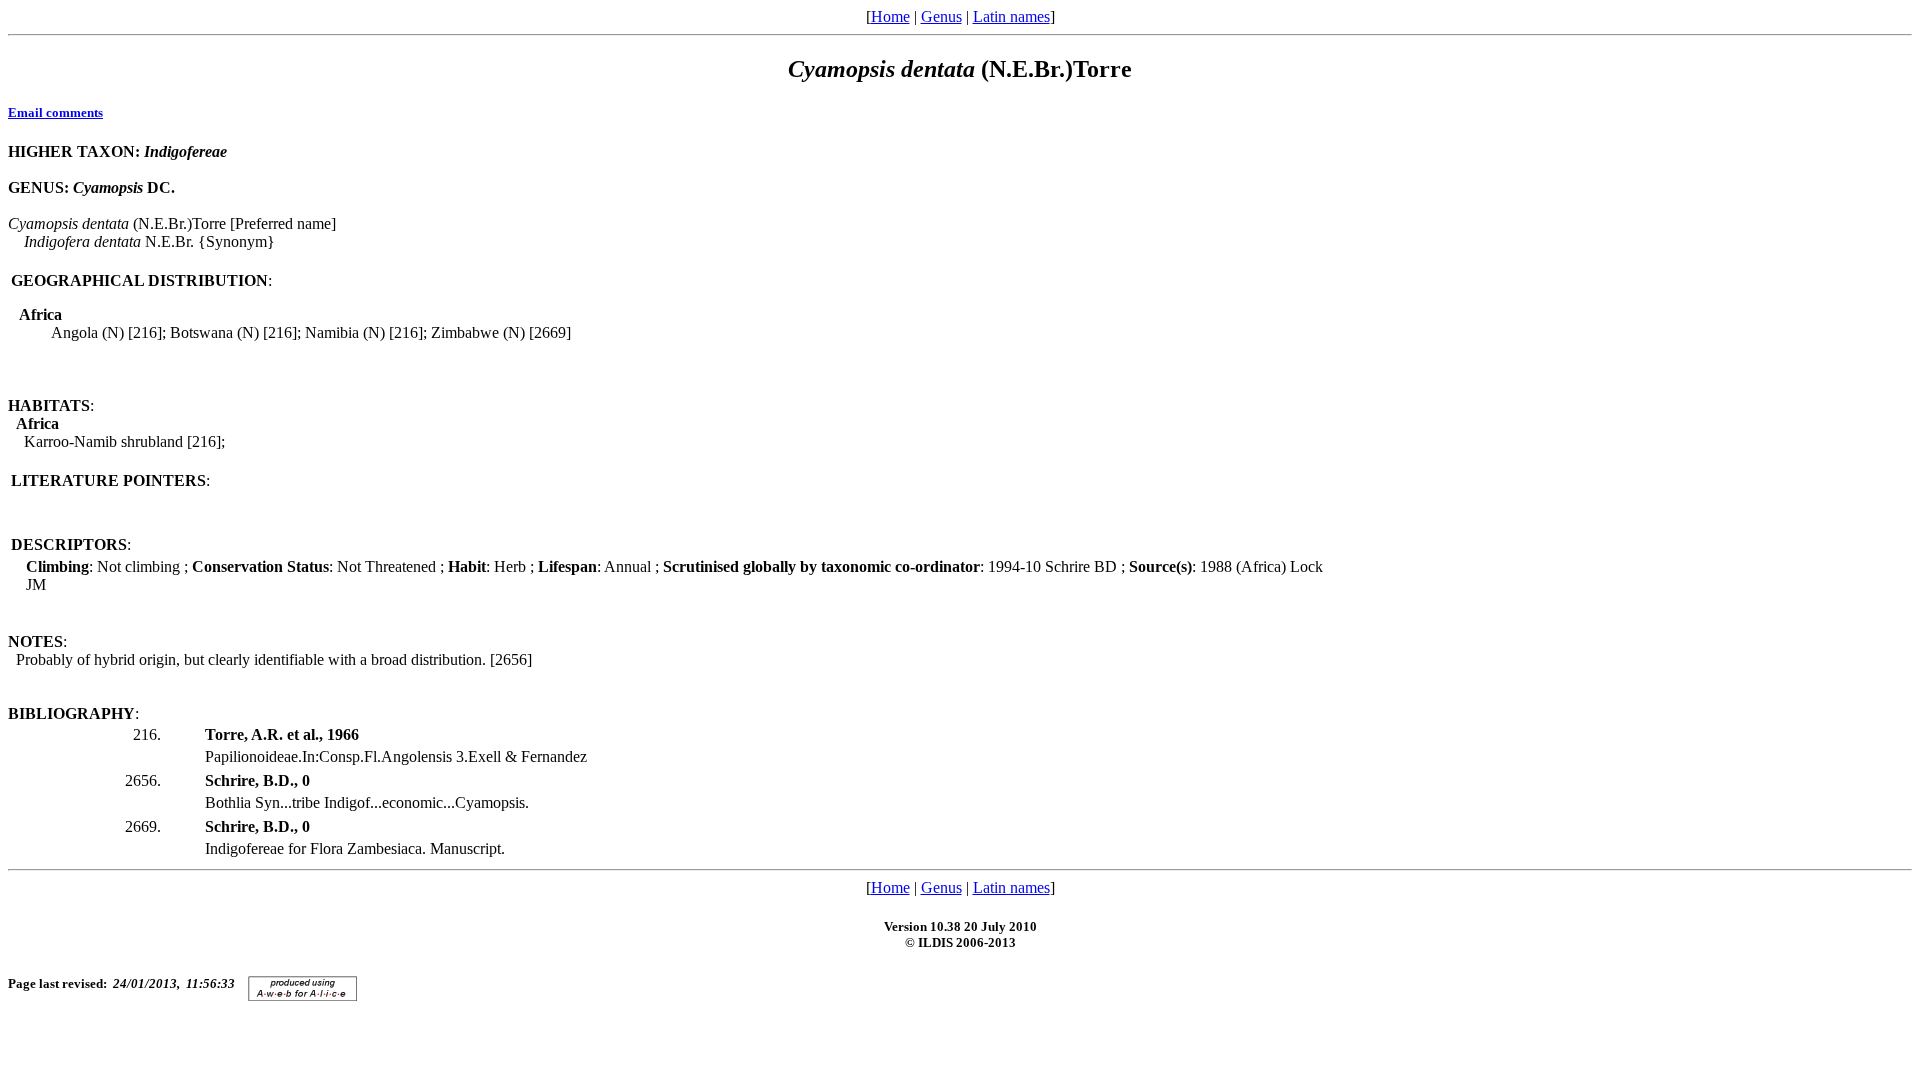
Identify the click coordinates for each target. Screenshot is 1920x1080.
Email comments (55, 112)
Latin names (1011, 16)
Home (890, 16)
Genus (941, 16)
